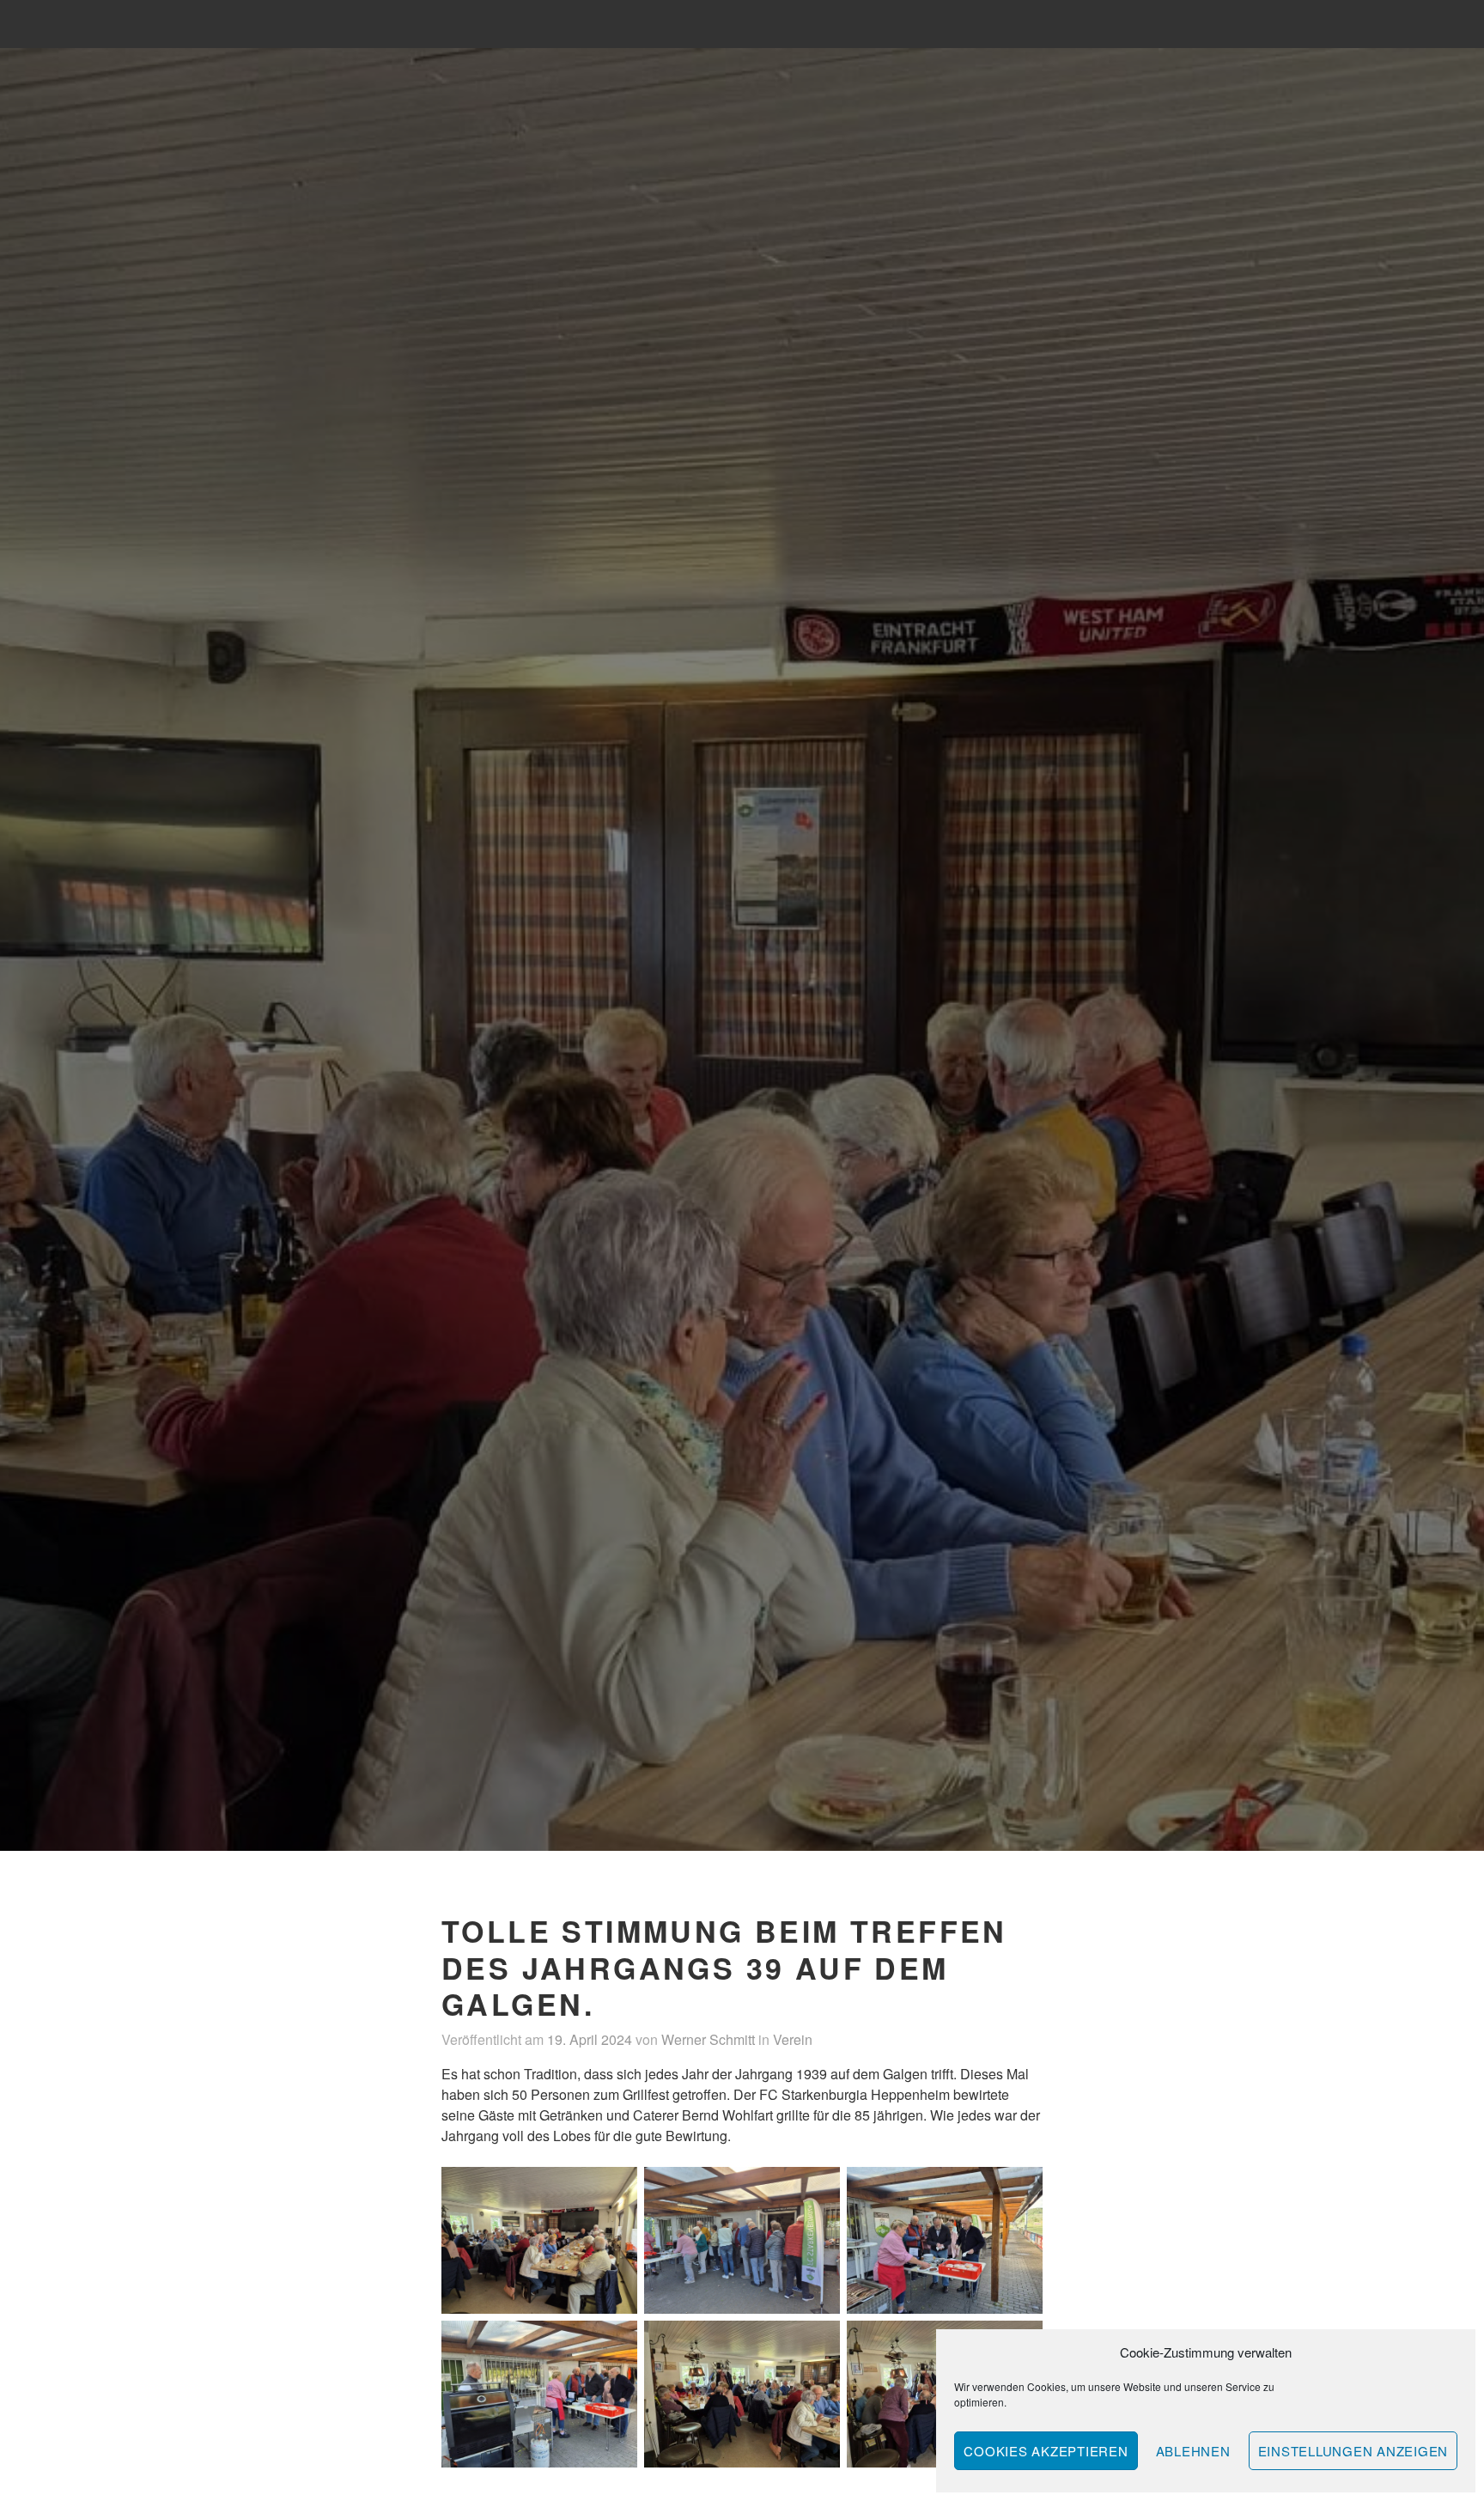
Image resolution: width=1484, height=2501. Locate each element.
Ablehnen (1193, 2451)
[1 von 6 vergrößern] (615, 2189)
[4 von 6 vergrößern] (615, 2343)
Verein (793, 2039)
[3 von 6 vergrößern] (1020, 2189)
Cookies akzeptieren (1046, 2451)
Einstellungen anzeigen (1353, 2451)
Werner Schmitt (708, 2039)
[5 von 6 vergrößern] (818, 2343)
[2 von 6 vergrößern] (818, 2189)
